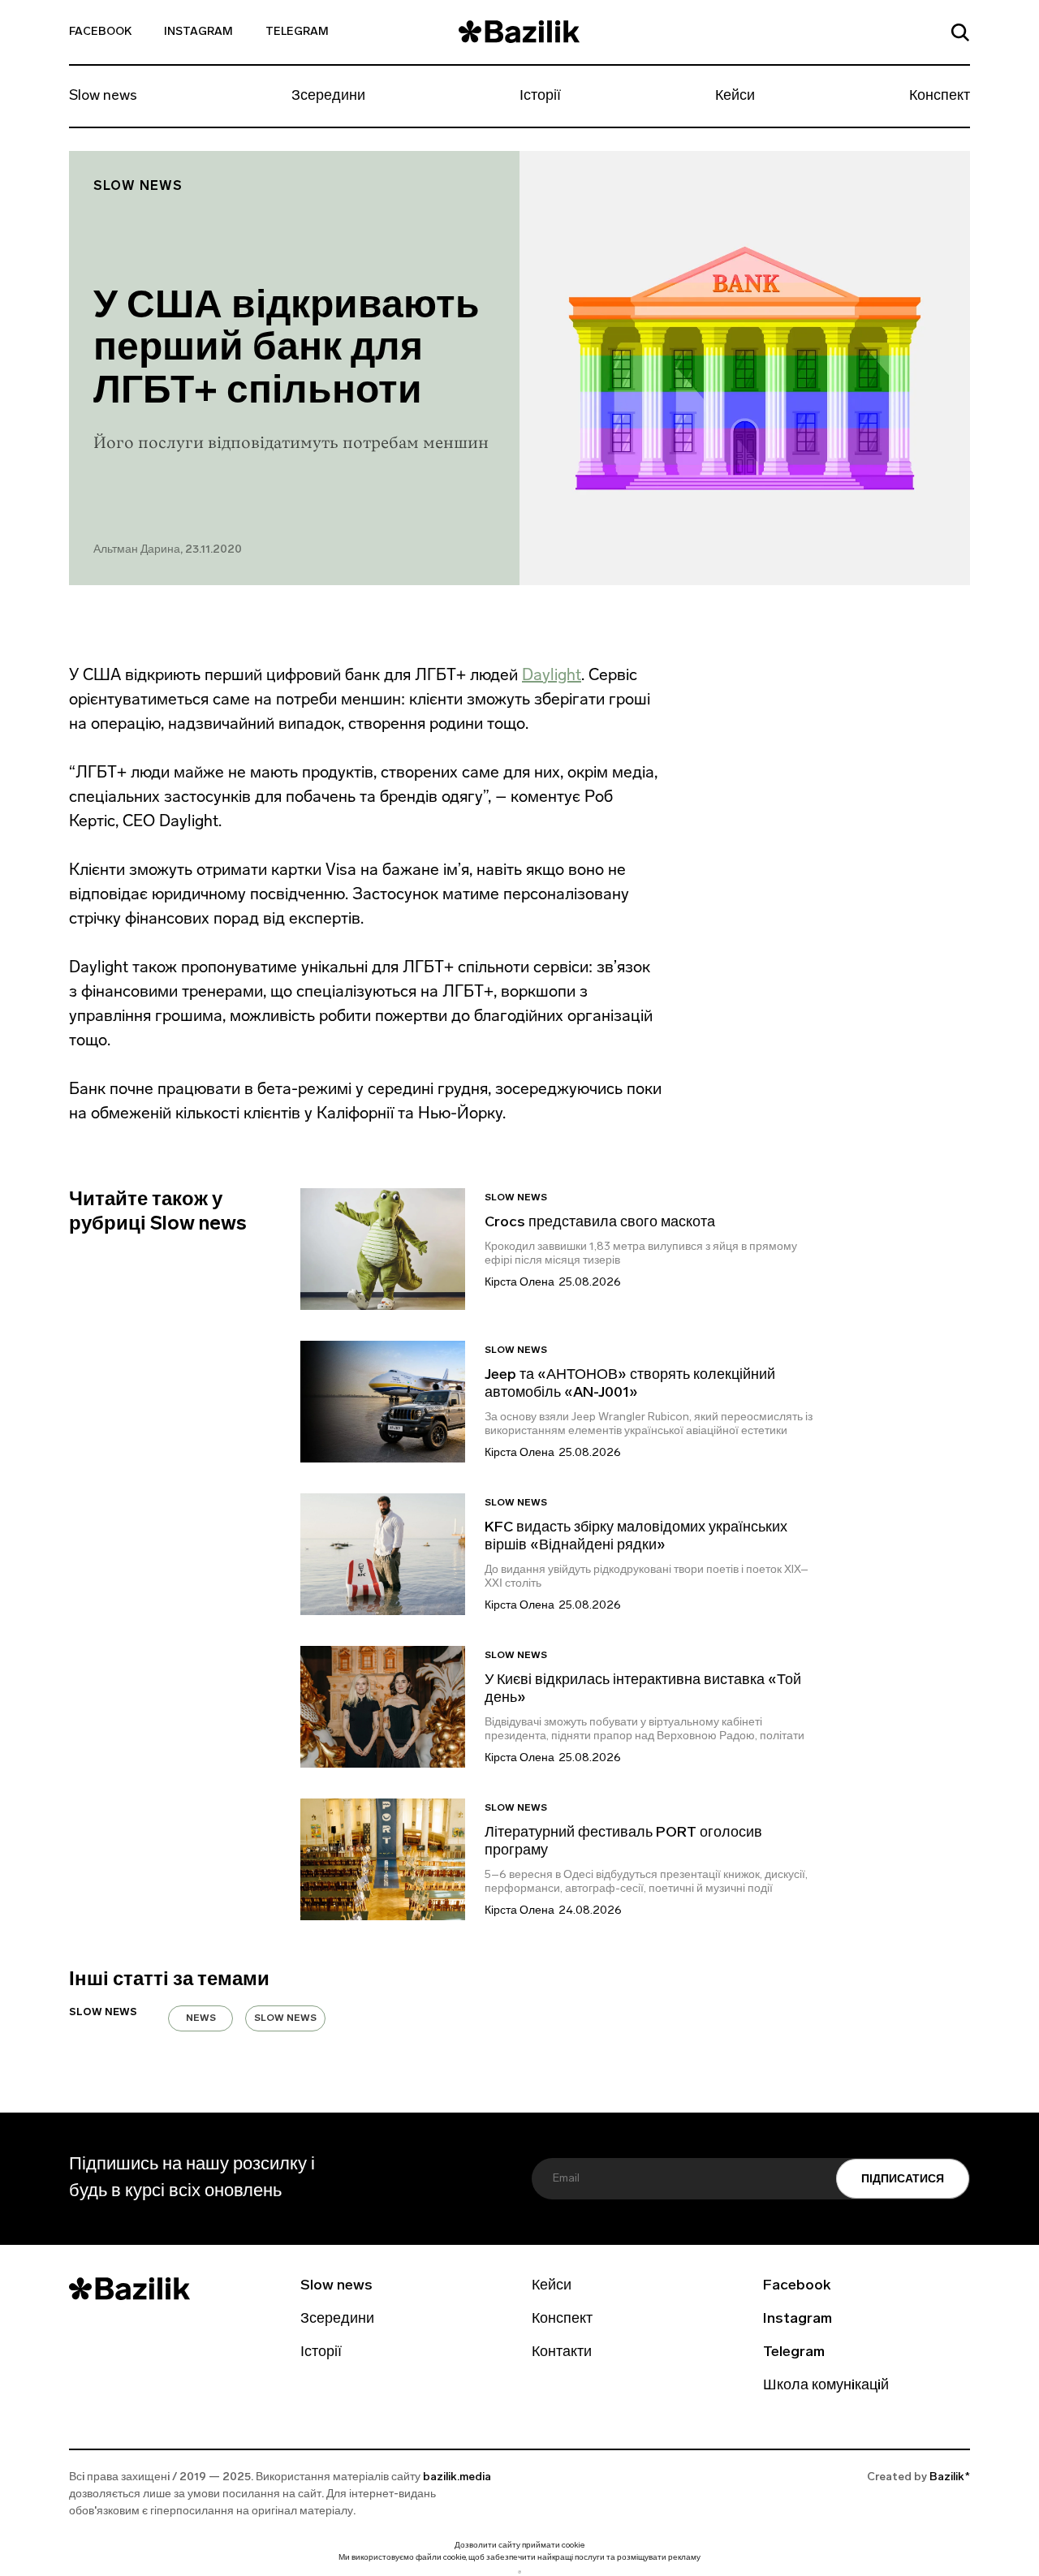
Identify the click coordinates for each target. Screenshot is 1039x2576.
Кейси (735, 97)
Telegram (297, 32)
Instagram (198, 32)
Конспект (940, 97)
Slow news (103, 97)
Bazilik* (950, 2477)
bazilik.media (457, 2477)
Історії (540, 97)
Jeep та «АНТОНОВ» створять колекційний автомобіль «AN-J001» (630, 1385)
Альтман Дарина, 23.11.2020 (168, 550)
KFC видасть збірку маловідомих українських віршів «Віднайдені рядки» (636, 1537)
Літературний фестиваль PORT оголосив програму (623, 1842)
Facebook (100, 32)
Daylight (552, 674)
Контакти (562, 2353)
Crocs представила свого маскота (601, 1223)
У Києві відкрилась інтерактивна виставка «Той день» (643, 1690)
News (201, 2018)
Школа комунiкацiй (826, 2386)
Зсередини (328, 97)
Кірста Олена (519, 1283)
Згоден (519, 2572)
